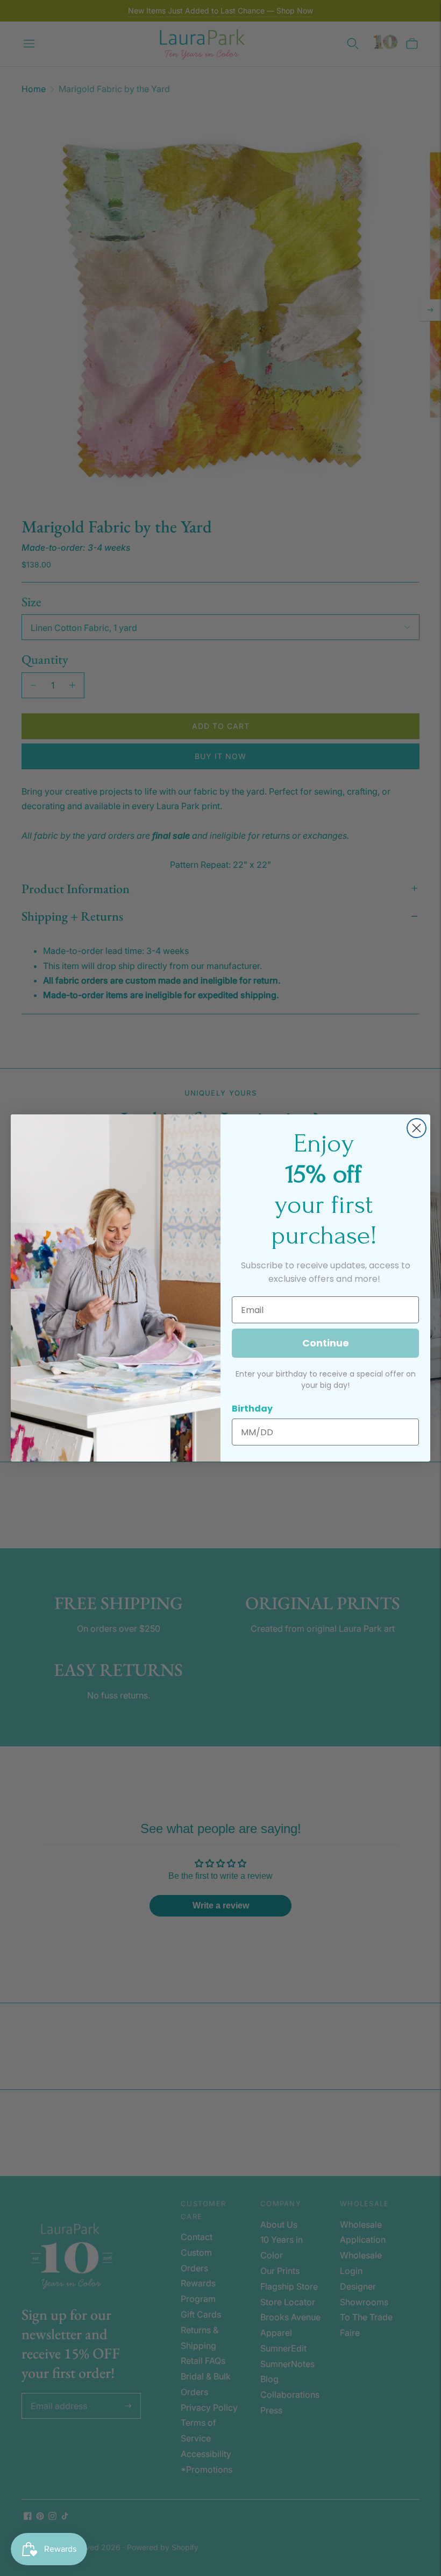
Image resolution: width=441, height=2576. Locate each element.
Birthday (252, 1409)
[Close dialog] (417, 1128)
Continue (326, 1343)
